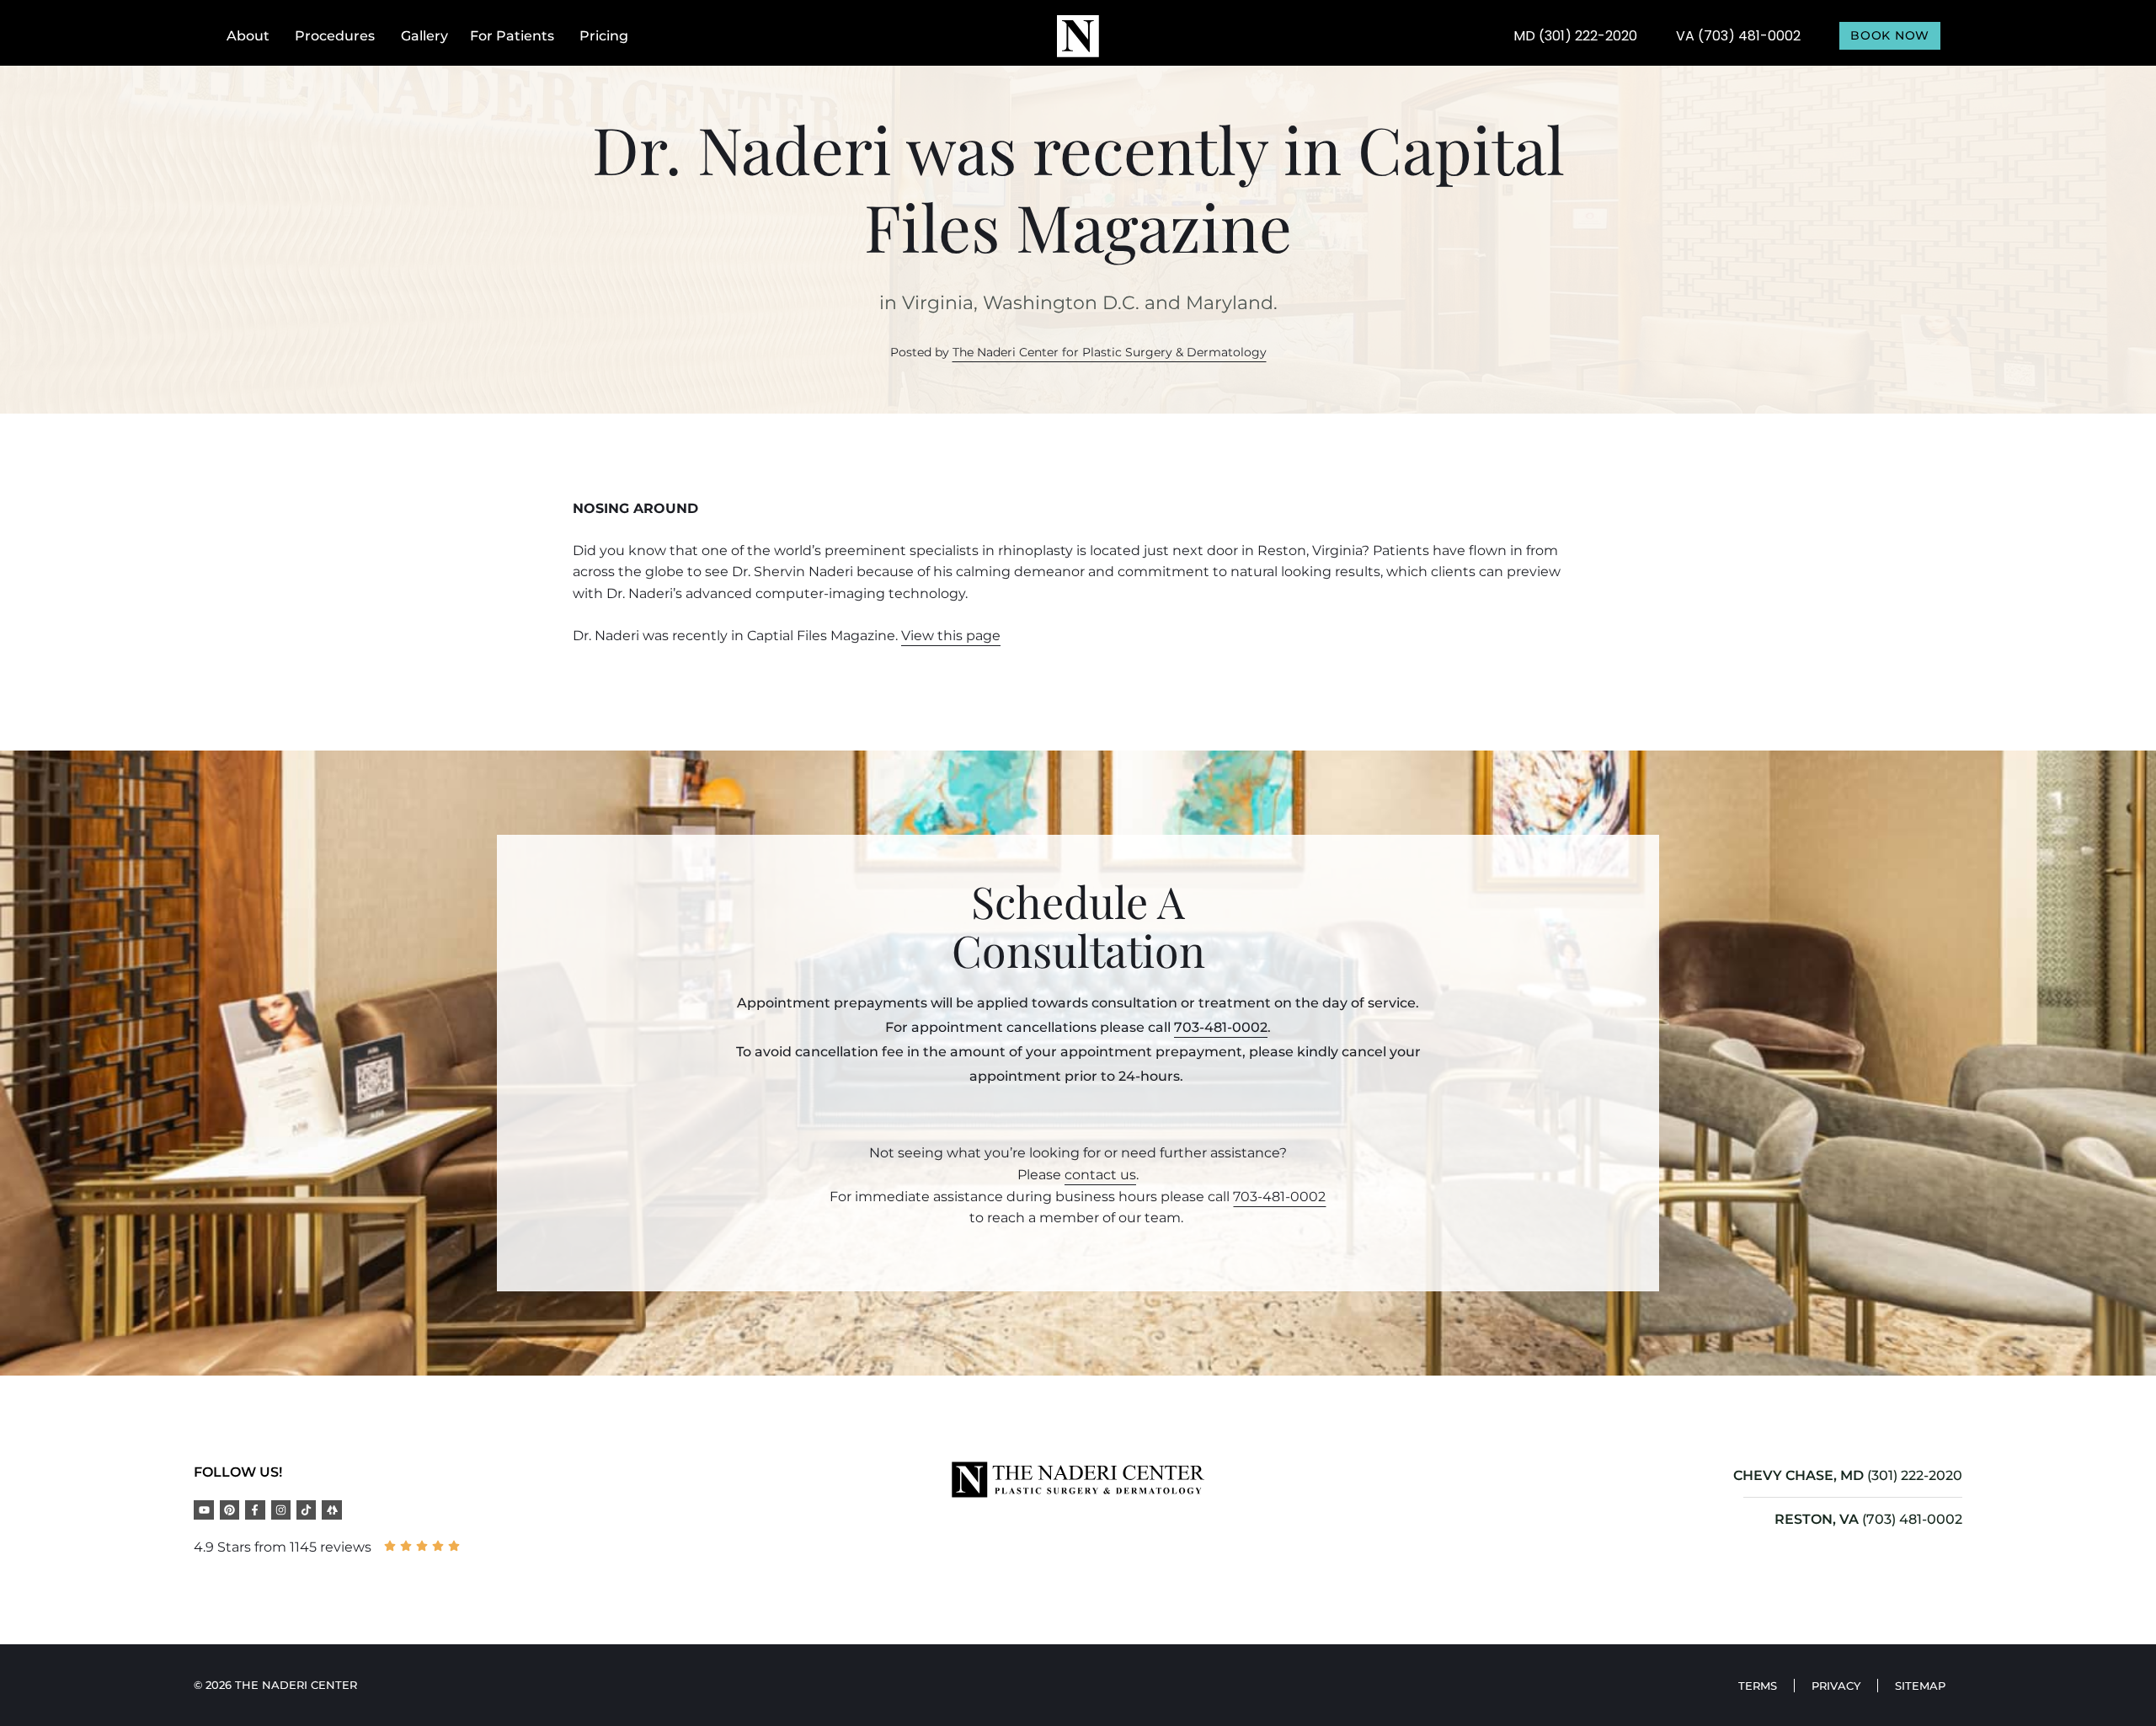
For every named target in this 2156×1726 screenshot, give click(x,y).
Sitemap (1920, 1686)
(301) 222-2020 (1915, 1475)
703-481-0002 (1221, 1027)
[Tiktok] (306, 1510)
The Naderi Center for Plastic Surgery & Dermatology (1110, 352)
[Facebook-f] (255, 1510)
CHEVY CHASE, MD (1798, 1475)
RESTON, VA (1817, 1519)
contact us (1100, 1175)
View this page (951, 636)
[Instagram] (281, 1510)
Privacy (1836, 1686)
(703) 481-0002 (1912, 1519)
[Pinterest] (229, 1510)
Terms (1758, 1686)
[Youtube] (203, 1510)
